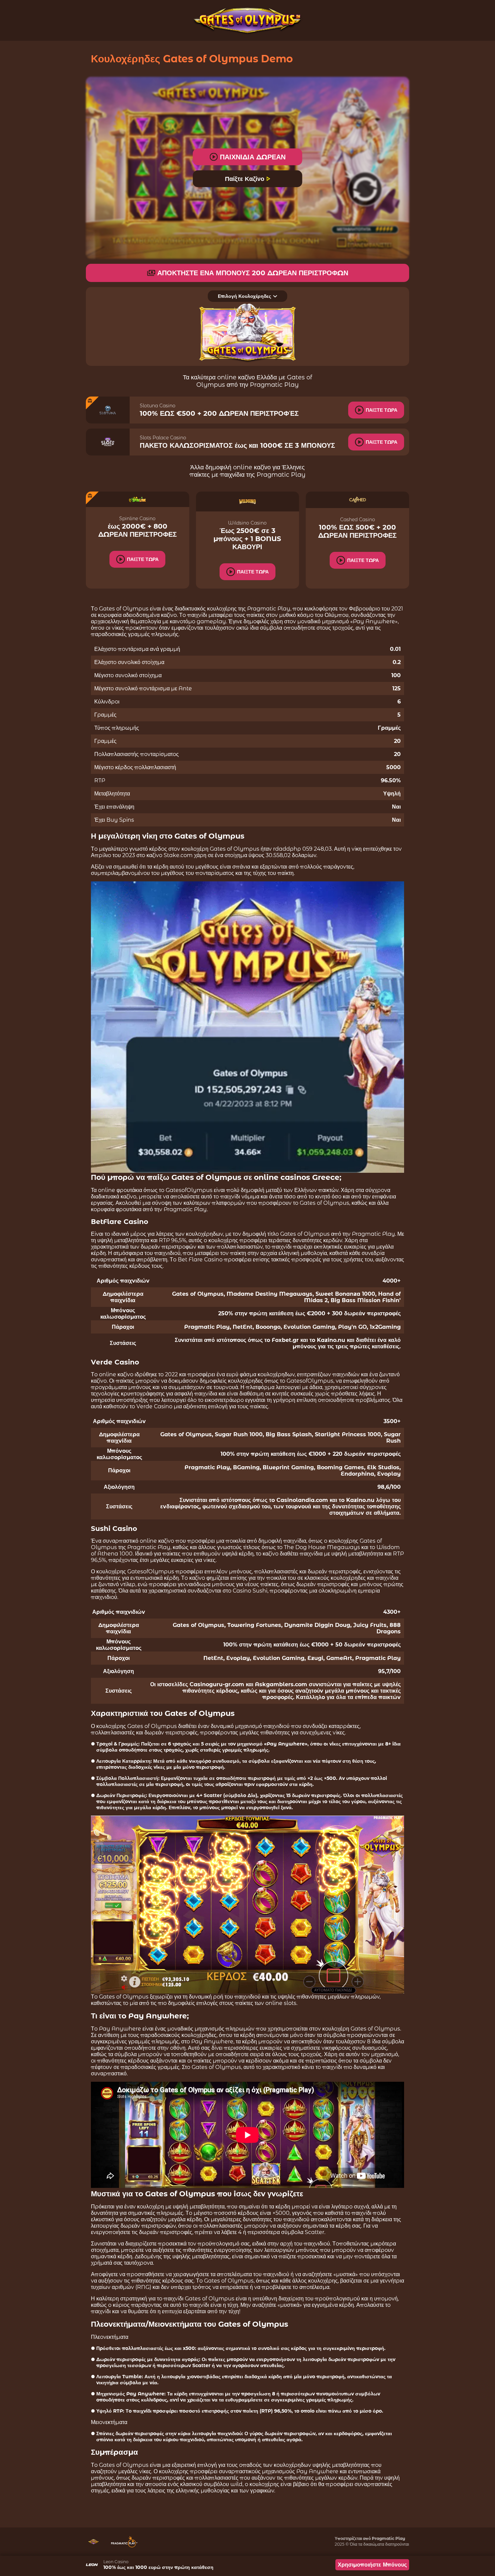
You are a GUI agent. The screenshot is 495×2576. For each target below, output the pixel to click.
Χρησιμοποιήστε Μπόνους (372, 2565)
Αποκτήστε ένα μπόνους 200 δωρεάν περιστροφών (253, 273)
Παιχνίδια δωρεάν (253, 157)
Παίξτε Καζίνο (245, 179)
